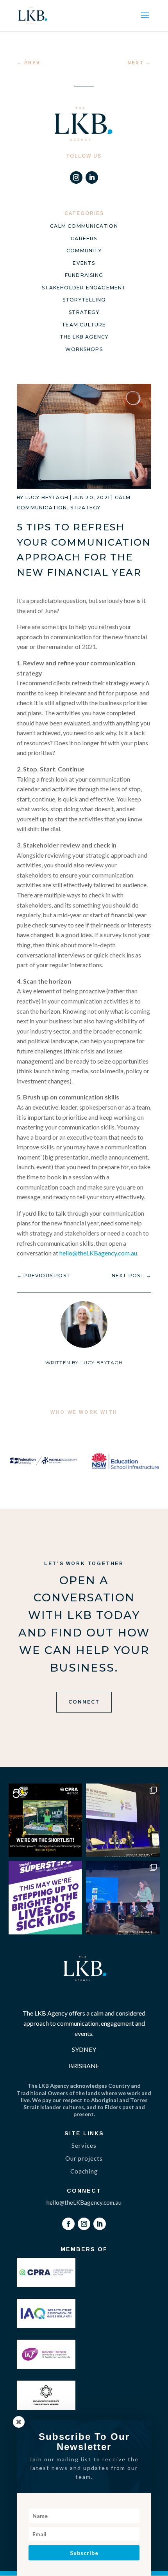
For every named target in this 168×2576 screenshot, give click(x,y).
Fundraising (84, 275)
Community (84, 251)
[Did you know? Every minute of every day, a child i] (46, 1898)
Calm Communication (84, 226)
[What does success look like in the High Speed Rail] (123, 1898)
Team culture (84, 325)
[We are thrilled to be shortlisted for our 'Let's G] (46, 1820)
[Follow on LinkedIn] (92, 177)
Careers (84, 238)
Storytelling (84, 300)
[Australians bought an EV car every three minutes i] (123, 1820)
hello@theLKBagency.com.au (98, 1253)
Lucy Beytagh (47, 497)
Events (84, 263)
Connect (84, 1702)
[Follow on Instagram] (76, 177)
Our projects (84, 2158)
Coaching (84, 2171)
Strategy (84, 312)
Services (84, 2145)
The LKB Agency (84, 337)
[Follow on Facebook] (68, 2224)
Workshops (84, 349)
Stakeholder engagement (84, 288)
